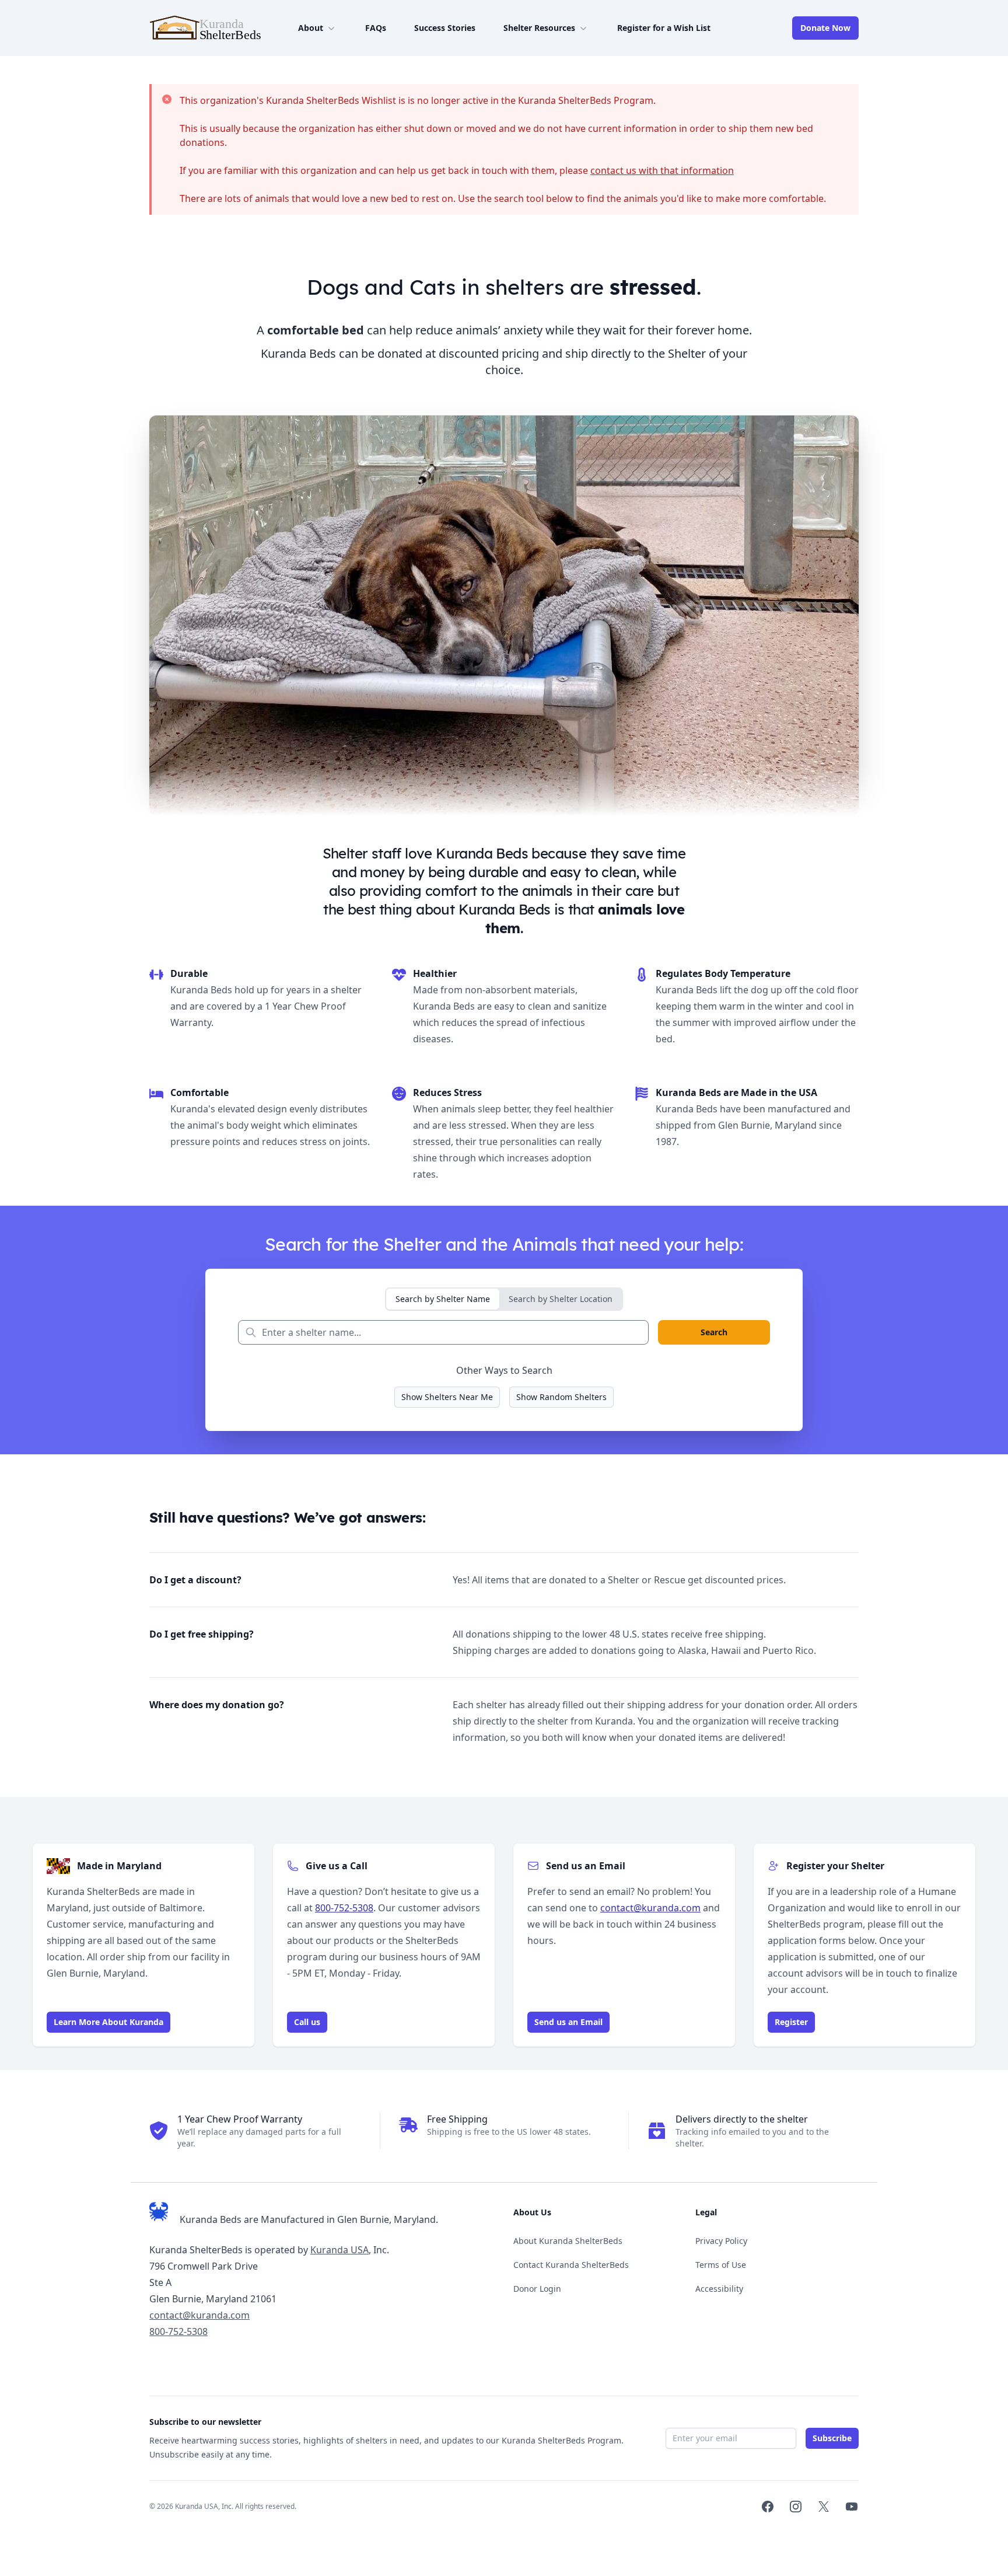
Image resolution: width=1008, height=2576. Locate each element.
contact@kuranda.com (650, 1908)
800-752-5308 (344, 1908)
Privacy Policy (721, 2241)
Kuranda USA (339, 2250)
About (311, 28)
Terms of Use (721, 2265)
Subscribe (832, 2438)
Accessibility (719, 2289)
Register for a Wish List (664, 28)
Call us (307, 2022)
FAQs (376, 28)
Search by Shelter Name (443, 1299)
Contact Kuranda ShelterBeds (571, 2265)
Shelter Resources (539, 28)
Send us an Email (568, 2022)
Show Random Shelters (561, 1397)
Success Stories (445, 28)
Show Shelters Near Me (447, 1397)
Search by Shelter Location (561, 1299)
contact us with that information (662, 170)
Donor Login (537, 2289)
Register (791, 2022)
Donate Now (825, 28)
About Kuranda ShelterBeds (568, 2241)
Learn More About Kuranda (108, 2022)
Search (714, 1332)
